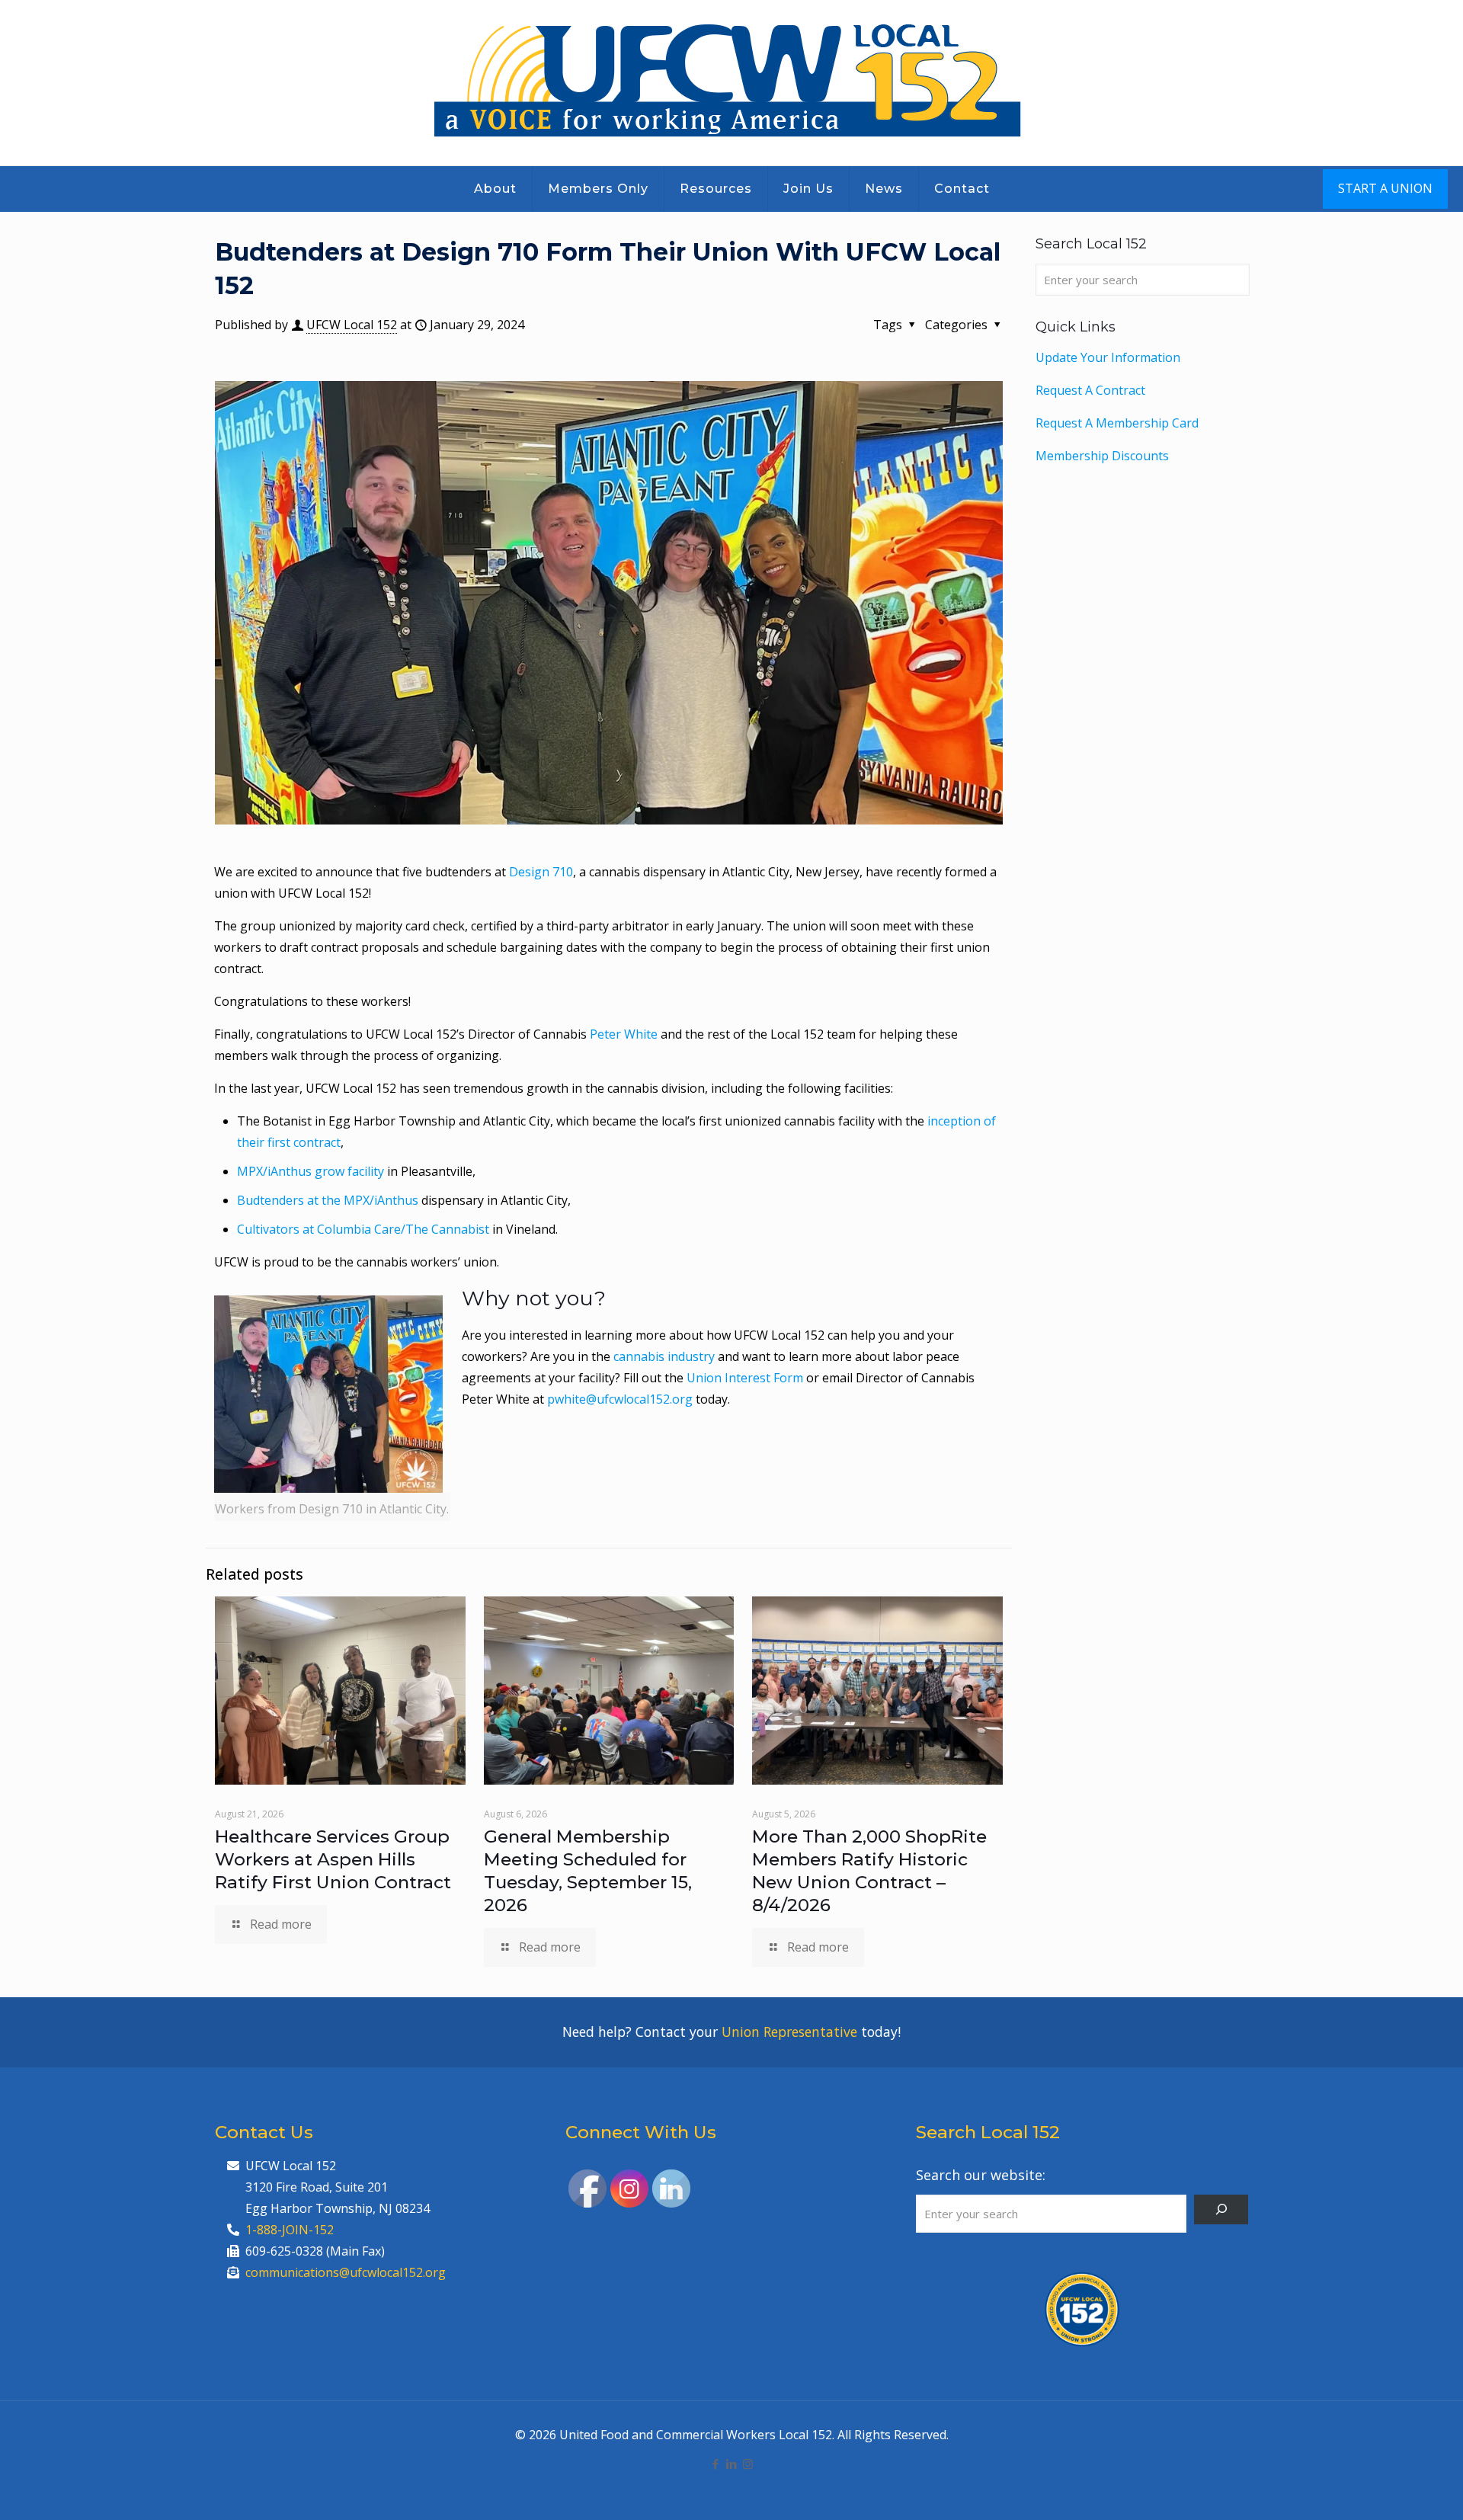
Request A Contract (1090, 390)
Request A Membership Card (1117, 423)
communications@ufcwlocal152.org (346, 2272)
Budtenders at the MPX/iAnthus (328, 1200)
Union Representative (789, 2032)
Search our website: (981, 2175)
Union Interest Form (745, 1378)
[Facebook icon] (716, 2464)
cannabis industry (664, 1356)
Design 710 (541, 872)
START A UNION (1385, 188)
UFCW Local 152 (352, 325)
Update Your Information (1108, 357)
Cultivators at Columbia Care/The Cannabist (363, 1229)
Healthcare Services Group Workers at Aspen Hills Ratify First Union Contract (333, 1859)
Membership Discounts (1102, 456)
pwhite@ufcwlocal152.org (620, 1399)
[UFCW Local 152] (732, 83)
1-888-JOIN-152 (290, 2230)
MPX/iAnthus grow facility (311, 1171)
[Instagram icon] (748, 2464)
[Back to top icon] (1390, 2489)
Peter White (624, 1034)
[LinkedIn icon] (732, 2464)
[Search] (1221, 2209)
